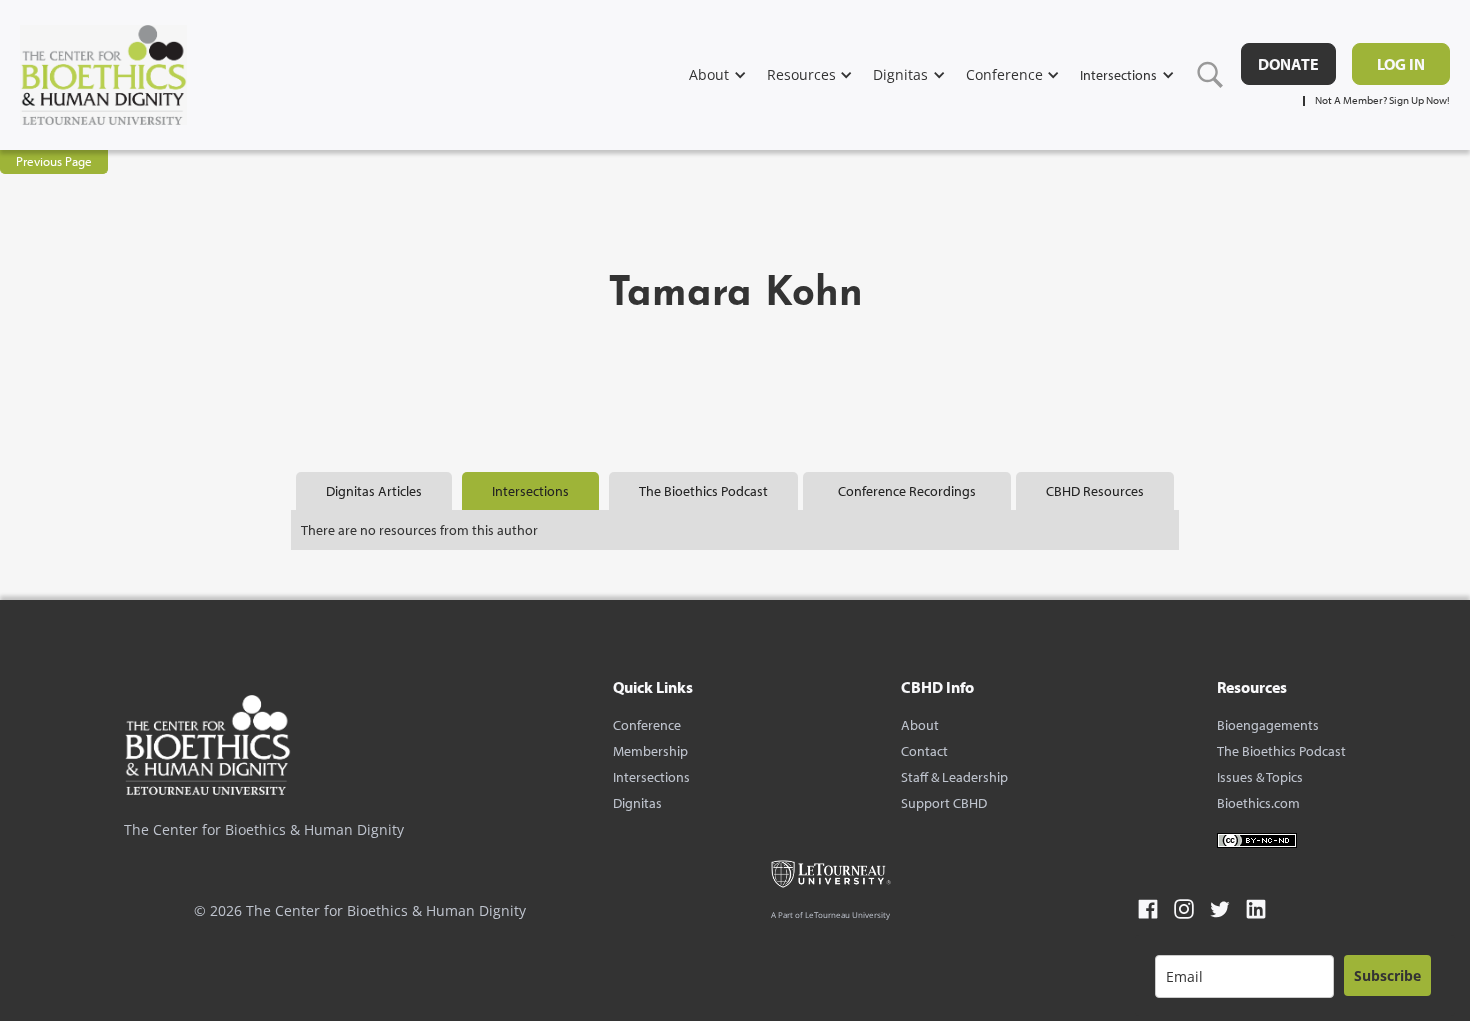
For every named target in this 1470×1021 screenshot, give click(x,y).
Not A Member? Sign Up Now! (1382, 100)
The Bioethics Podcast (1281, 751)
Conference (647, 725)
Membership (650, 751)
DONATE (1288, 64)
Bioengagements (1268, 725)
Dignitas (637, 803)
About (920, 725)
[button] (728, 74)
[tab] (374, 491)
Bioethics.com (1258, 803)
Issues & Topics (1260, 777)
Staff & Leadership (954, 777)
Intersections (651, 777)
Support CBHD (944, 803)
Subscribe (1387, 975)
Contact (924, 751)
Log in (1401, 64)
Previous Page (54, 161)
